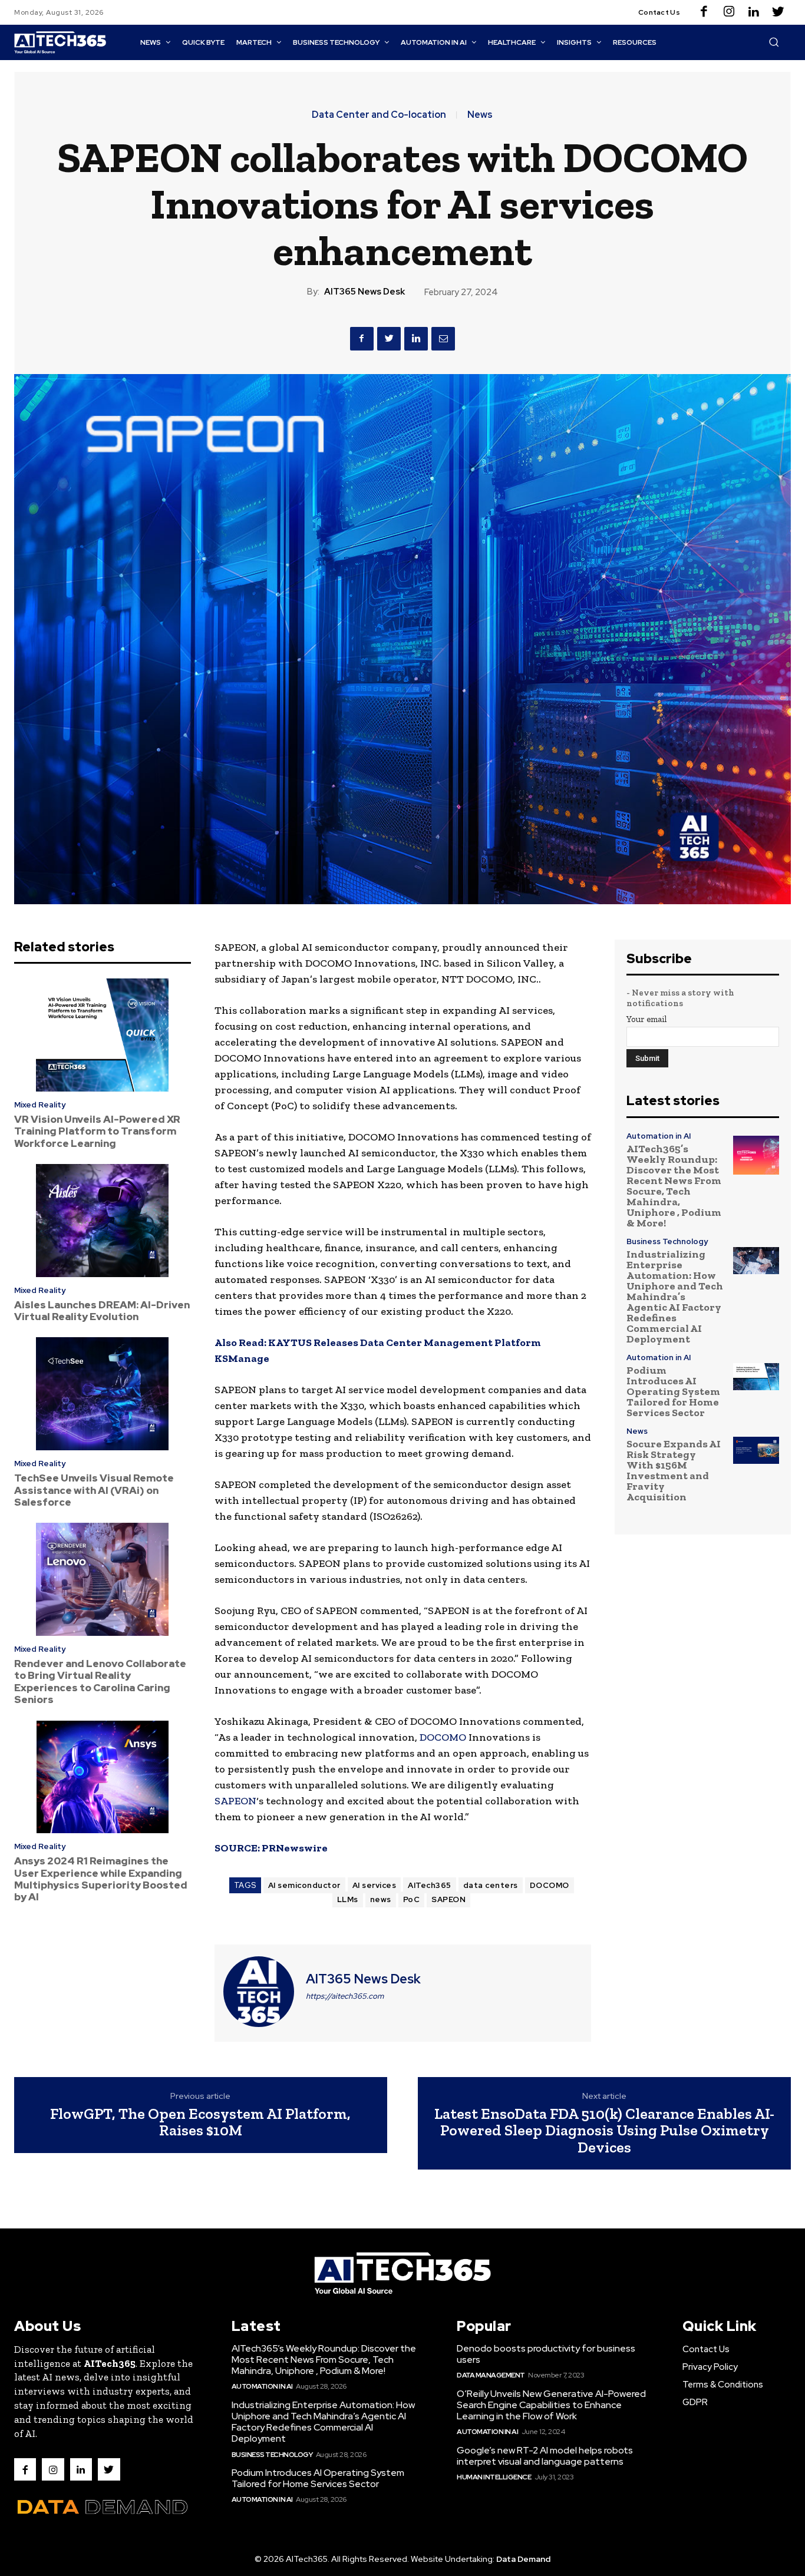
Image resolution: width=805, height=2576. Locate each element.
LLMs (348, 1899)
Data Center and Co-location (379, 115)
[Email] (443, 339)
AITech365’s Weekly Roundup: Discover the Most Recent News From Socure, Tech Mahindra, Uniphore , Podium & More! (674, 1186)
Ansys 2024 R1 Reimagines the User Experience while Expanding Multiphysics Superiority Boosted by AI (101, 1879)
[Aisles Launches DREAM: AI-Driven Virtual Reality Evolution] (103, 1221)
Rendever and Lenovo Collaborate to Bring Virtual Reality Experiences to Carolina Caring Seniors (100, 1681)
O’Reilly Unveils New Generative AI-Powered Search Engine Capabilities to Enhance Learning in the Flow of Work (551, 2405)
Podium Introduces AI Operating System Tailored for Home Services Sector (673, 1391)
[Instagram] (729, 12)
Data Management (491, 2375)
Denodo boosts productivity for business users (546, 2354)
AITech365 (430, 1885)
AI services (375, 1885)
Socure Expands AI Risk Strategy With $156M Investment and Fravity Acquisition (674, 1470)
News (480, 115)
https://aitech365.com (345, 1996)
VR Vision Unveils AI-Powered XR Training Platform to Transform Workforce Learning (97, 1131)
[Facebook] (704, 12)
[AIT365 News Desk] (259, 1992)
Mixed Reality (40, 1105)
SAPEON (235, 1801)
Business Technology (667, 1241)
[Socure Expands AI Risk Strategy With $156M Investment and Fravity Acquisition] (756, 1450)
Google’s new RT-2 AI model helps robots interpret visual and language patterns (545, 2456)
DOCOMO (443, 1737)
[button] (774, 42)
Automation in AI (659, 1136)
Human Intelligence (494, 2477)
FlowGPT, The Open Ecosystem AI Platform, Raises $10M (200, 2122)
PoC (412, 1899)
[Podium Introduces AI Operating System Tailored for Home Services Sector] (756, 1377)
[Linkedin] (754, 12)
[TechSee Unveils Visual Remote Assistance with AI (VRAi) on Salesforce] (103, 1394)
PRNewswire (295, 1848)
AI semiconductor (304, 1885)
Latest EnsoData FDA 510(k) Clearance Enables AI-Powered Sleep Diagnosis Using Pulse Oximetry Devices (604, 2130)
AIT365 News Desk (364, 292)
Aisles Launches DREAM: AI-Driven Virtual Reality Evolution (102, 1311)
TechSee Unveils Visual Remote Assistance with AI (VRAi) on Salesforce (94, 1490)
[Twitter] (778, 12)
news (381, 1899)
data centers (491, 1885)
